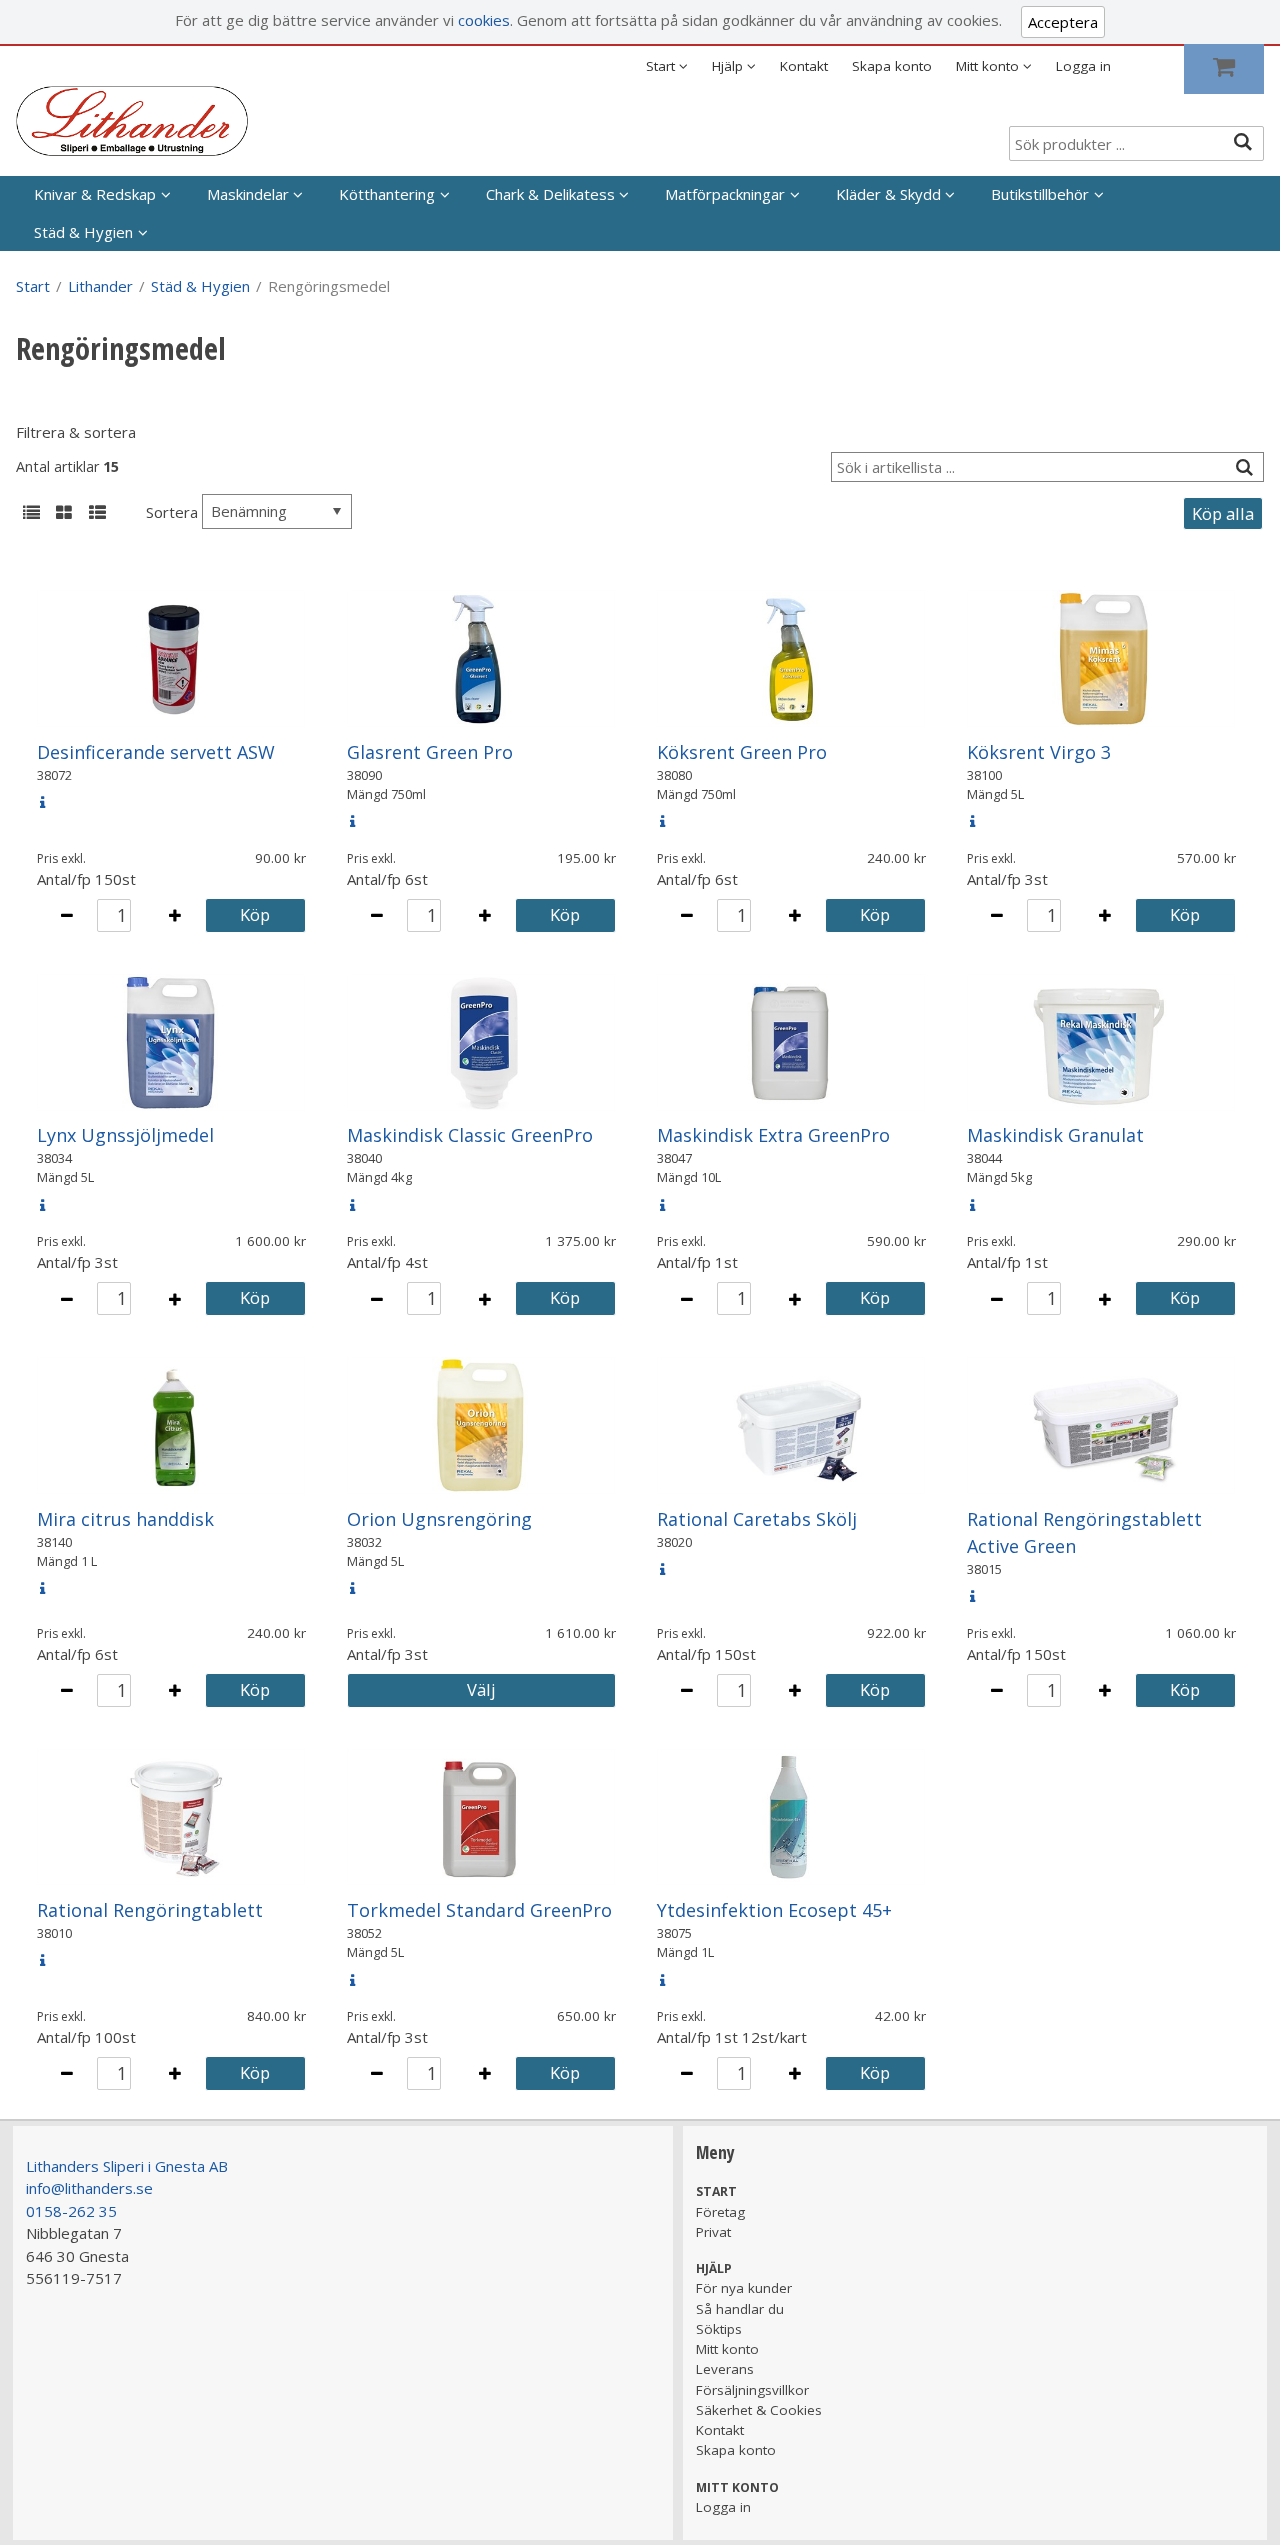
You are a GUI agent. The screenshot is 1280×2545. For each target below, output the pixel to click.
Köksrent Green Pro (742, 752)
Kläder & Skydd (888, 194)
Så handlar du (740, 2309)
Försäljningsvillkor (752, 2390)
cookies (484, 20)
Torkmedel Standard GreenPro (479, 1910)
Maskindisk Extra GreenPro (773, 1135)
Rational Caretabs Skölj (757, 1519)
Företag (720, 2212)
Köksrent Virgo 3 (1039, 752)
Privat (713, 2232)
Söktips (719, 2329)
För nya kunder (744, 2288)
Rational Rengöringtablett (150, 1910)
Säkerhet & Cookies (759, 2410)
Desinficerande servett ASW (156, 752)
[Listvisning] (31, 514)
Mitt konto (727, 2349)
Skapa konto (892, 66)
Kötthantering (387, 194)
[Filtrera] (1244, 467)
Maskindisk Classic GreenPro (470, 1135)
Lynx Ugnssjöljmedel (125, 1135)
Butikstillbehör (1040, 194)
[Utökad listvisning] (97, 514)
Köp (255, 914)
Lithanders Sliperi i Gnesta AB (127, 2166)
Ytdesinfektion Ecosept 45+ (774, 1910)
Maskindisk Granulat (1055, 1135)
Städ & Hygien (83, 232)
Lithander (100, 286)
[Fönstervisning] (64, 514)
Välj (481, 1689)
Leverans (725, 2369)
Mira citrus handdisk (125, 1519)
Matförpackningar (725, 194)
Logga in (1083, 66)
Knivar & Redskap (95, 194)
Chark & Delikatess (550, 194)
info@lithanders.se (89, 2188)
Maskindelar (248, 194)
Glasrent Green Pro (430, 752)
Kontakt (804, 66)
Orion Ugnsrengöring (439, 1519)
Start (33, 286)
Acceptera (1063, 22)
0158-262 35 (71, 2211)
